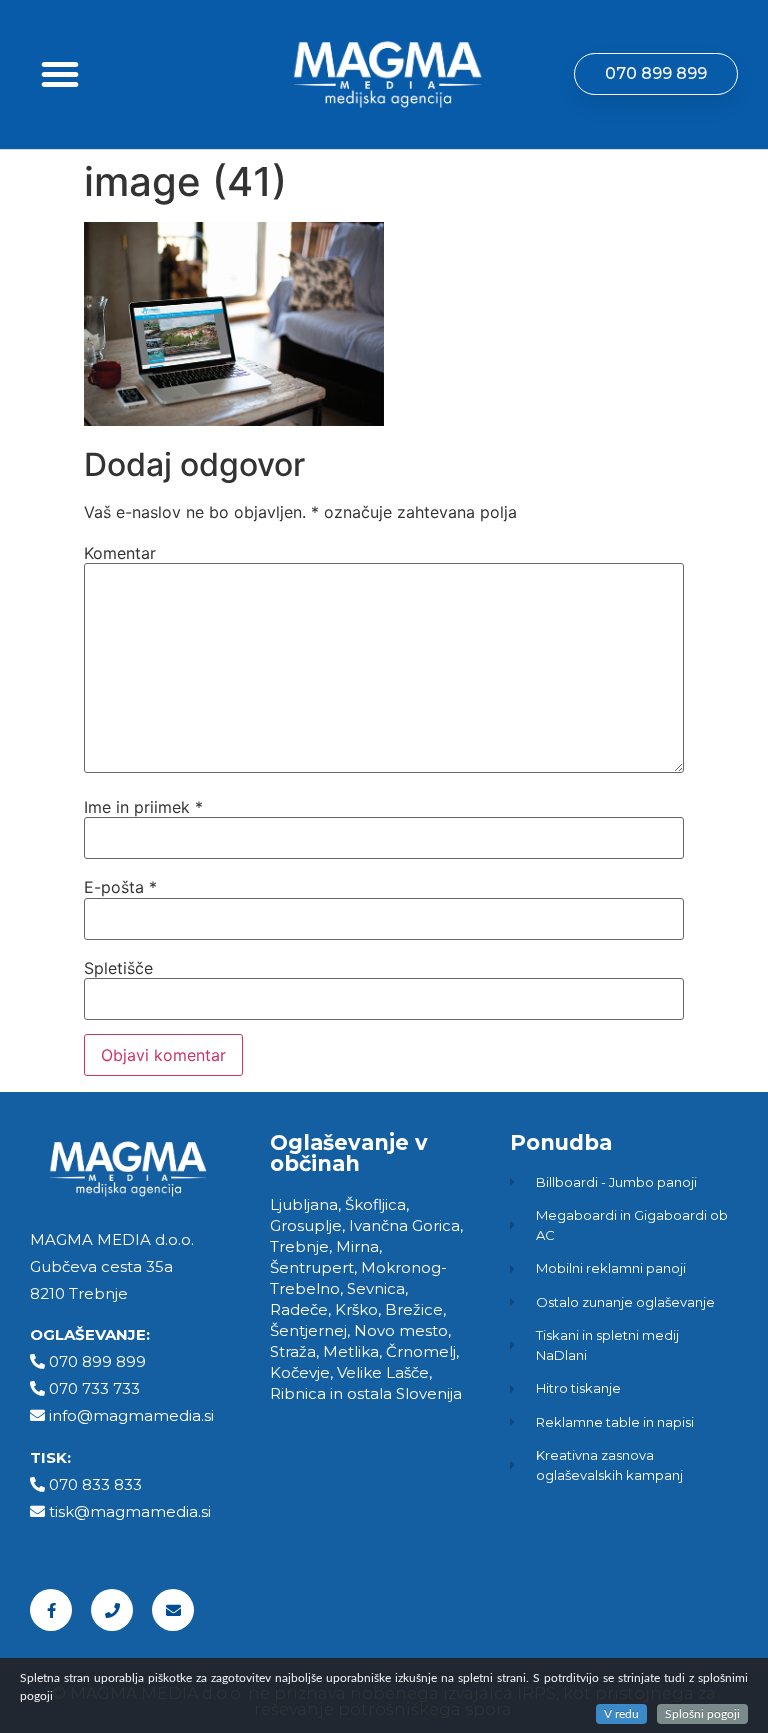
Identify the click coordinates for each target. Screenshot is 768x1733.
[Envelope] (173, 1610)
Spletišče (118, 968)
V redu (621, 1714)
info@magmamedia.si (131, 1415)
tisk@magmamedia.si (130, 1511)
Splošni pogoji (702, 1714)
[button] (60, 74)
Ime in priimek (143, 807)
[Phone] (112, 1610)
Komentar (120, 553)
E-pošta (120, 887)
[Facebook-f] (51, 1610)
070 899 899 (97, 1361)
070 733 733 (94, 1388)
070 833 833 (95, 1484)
